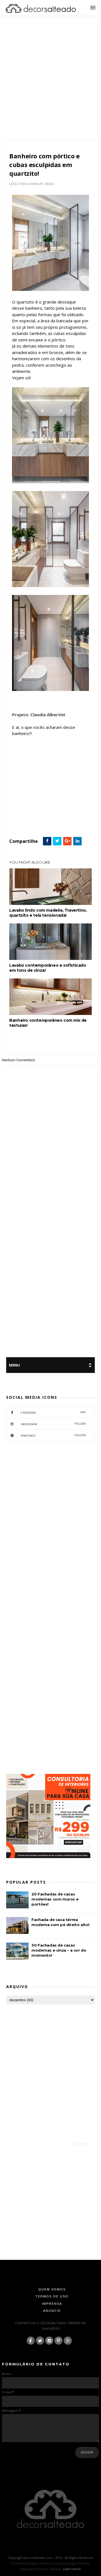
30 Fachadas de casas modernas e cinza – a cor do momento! (59, 1950)
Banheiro (30, 818)
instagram (53, 1424)
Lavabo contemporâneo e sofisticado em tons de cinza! (48, 968)
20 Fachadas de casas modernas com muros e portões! (55, 1899)
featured (46, 818)
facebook (53, 1412)
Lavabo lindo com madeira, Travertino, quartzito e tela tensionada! (48, 913)
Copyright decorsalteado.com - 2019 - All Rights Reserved (51, 2558)
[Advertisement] (50, 85)
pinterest (53, 1435)
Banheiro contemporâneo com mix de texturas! (48, 1023)
